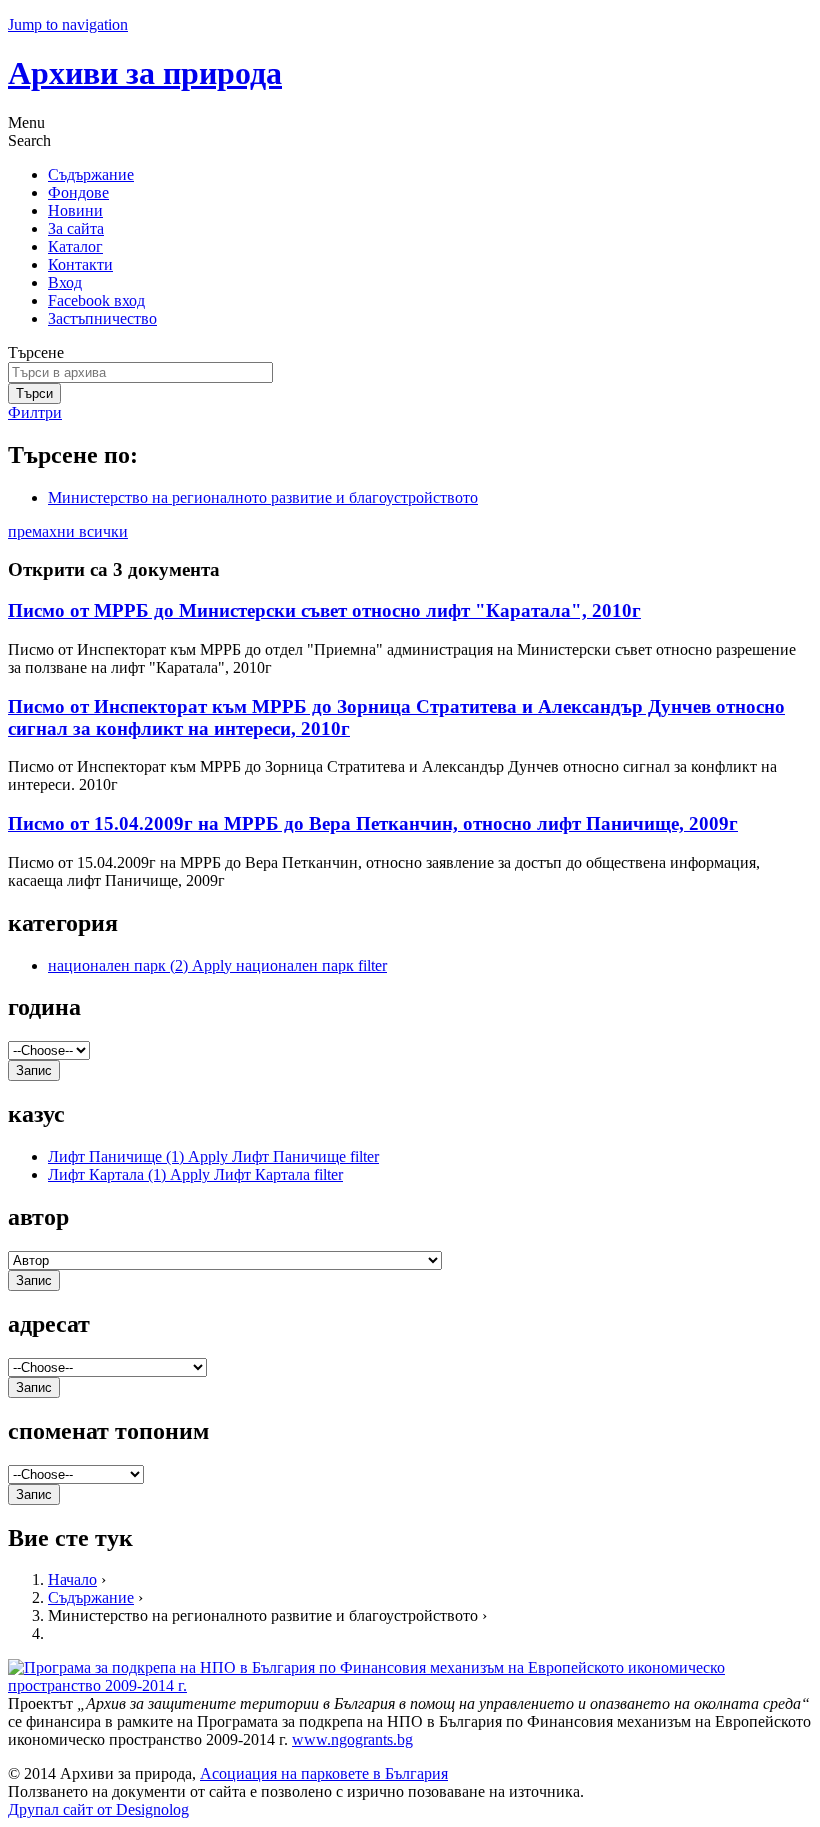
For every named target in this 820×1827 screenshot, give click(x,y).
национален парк (217, 965)
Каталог (75, 246)
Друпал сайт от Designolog (98, 1809)
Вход (65, 282)
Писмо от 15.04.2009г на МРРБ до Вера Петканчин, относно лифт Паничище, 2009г (373, 823)
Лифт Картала (195, 1174)
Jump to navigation (68, 24)
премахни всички (68, 531)
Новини (75, 210)
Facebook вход (96, 300)
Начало (72, 1579)
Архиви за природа (145, 73)
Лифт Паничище (213, 1156)
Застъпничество (102, 318)
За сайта (76, 228)
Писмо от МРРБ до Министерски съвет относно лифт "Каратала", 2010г (324, 610)
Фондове (78, 192)
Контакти (80, 264)
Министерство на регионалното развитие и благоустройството (263, 497)
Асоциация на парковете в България (324, 1773)
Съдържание (91, 174)
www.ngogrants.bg (352, 1739)
